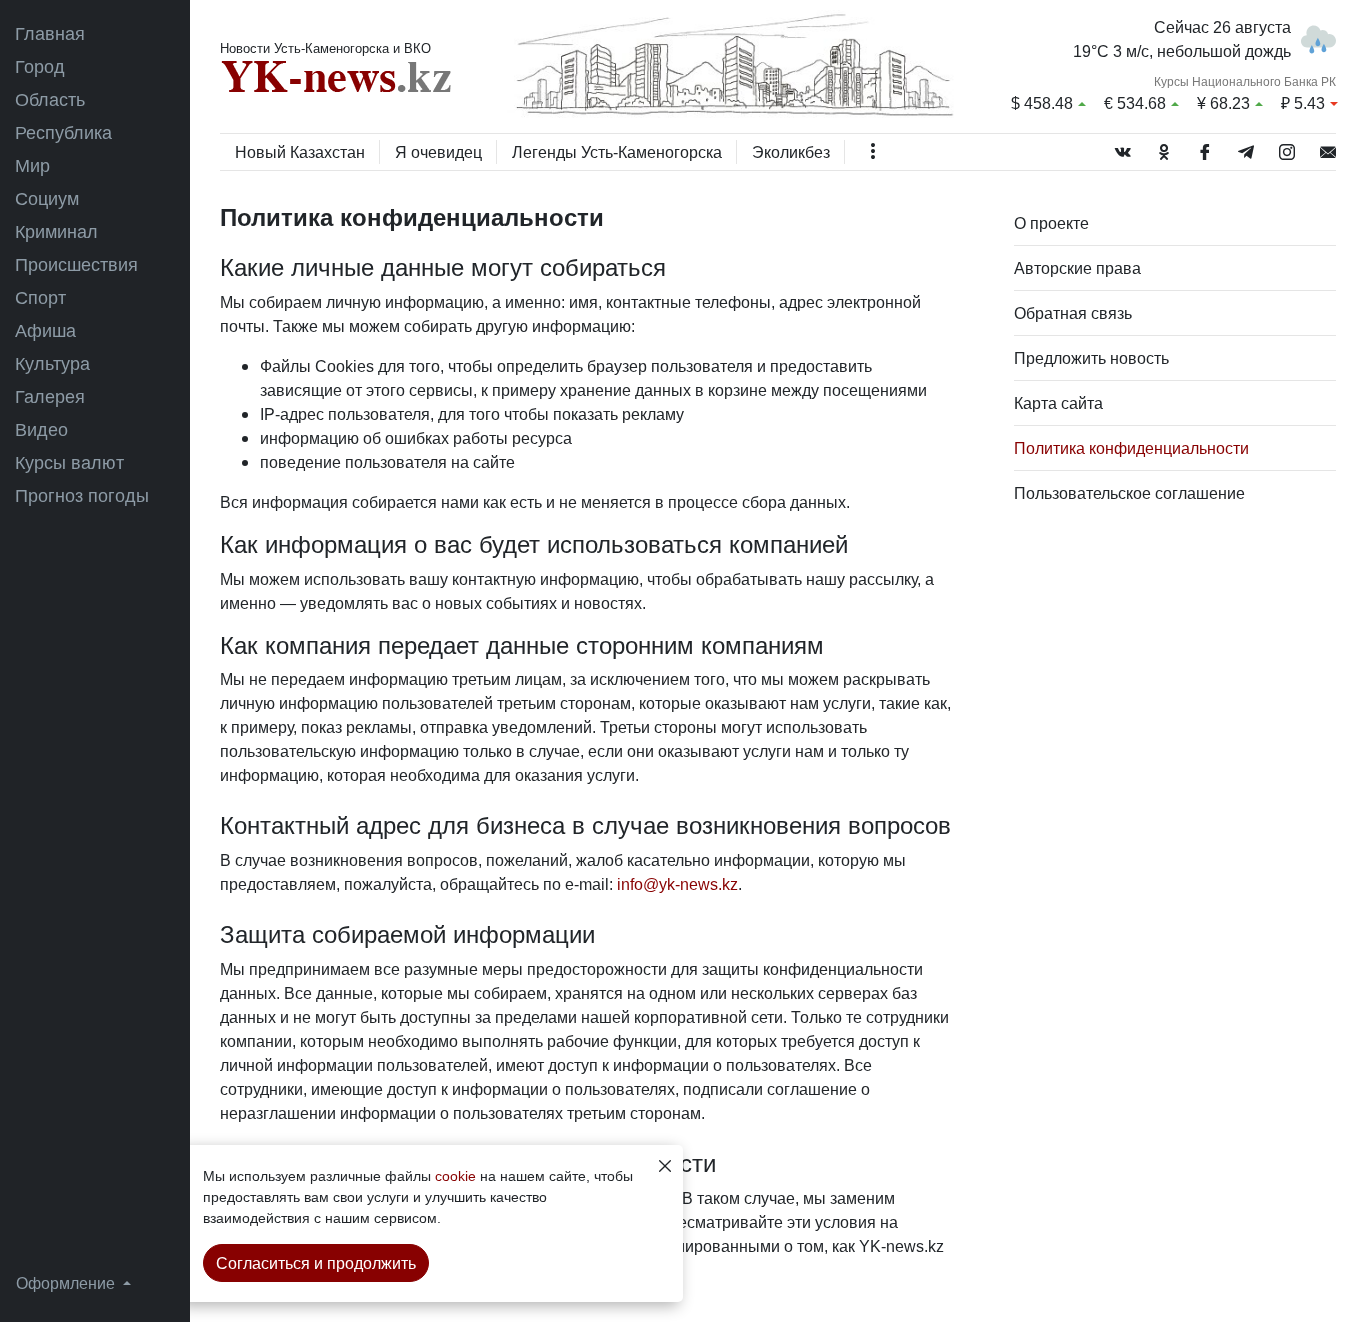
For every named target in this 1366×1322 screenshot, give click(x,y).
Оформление (67, 1283)
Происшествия (76, 264)
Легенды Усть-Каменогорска (617, 152)
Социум (47, 198)
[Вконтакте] (1123, 148)
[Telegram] (1246, 148)
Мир (32, 165)
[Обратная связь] (1328, 148)
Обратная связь (1073, 313)
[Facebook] (1205, 148)
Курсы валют (69, 462)
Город (40, 66)
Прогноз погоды (82, 495)
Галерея (50, 396)
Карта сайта (1058, 403)
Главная (50, 33)
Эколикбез (791, 152)
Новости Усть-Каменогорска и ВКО (325, 48)
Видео (41, 429)
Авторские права (1077, 268)
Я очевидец (438, 152)
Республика (63, 132)
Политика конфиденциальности (1131, 448)
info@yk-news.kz (677, 884)
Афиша (45, 330)
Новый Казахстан (300, 152)
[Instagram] (1287, 148)
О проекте (1051, 223)
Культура (52, 363)
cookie (455, 1175)
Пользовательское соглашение (1129, 493)
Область (50, 99)
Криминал (56, 231)
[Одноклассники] (1164, 148)
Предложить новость (1091, 358)
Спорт (40, 297)
